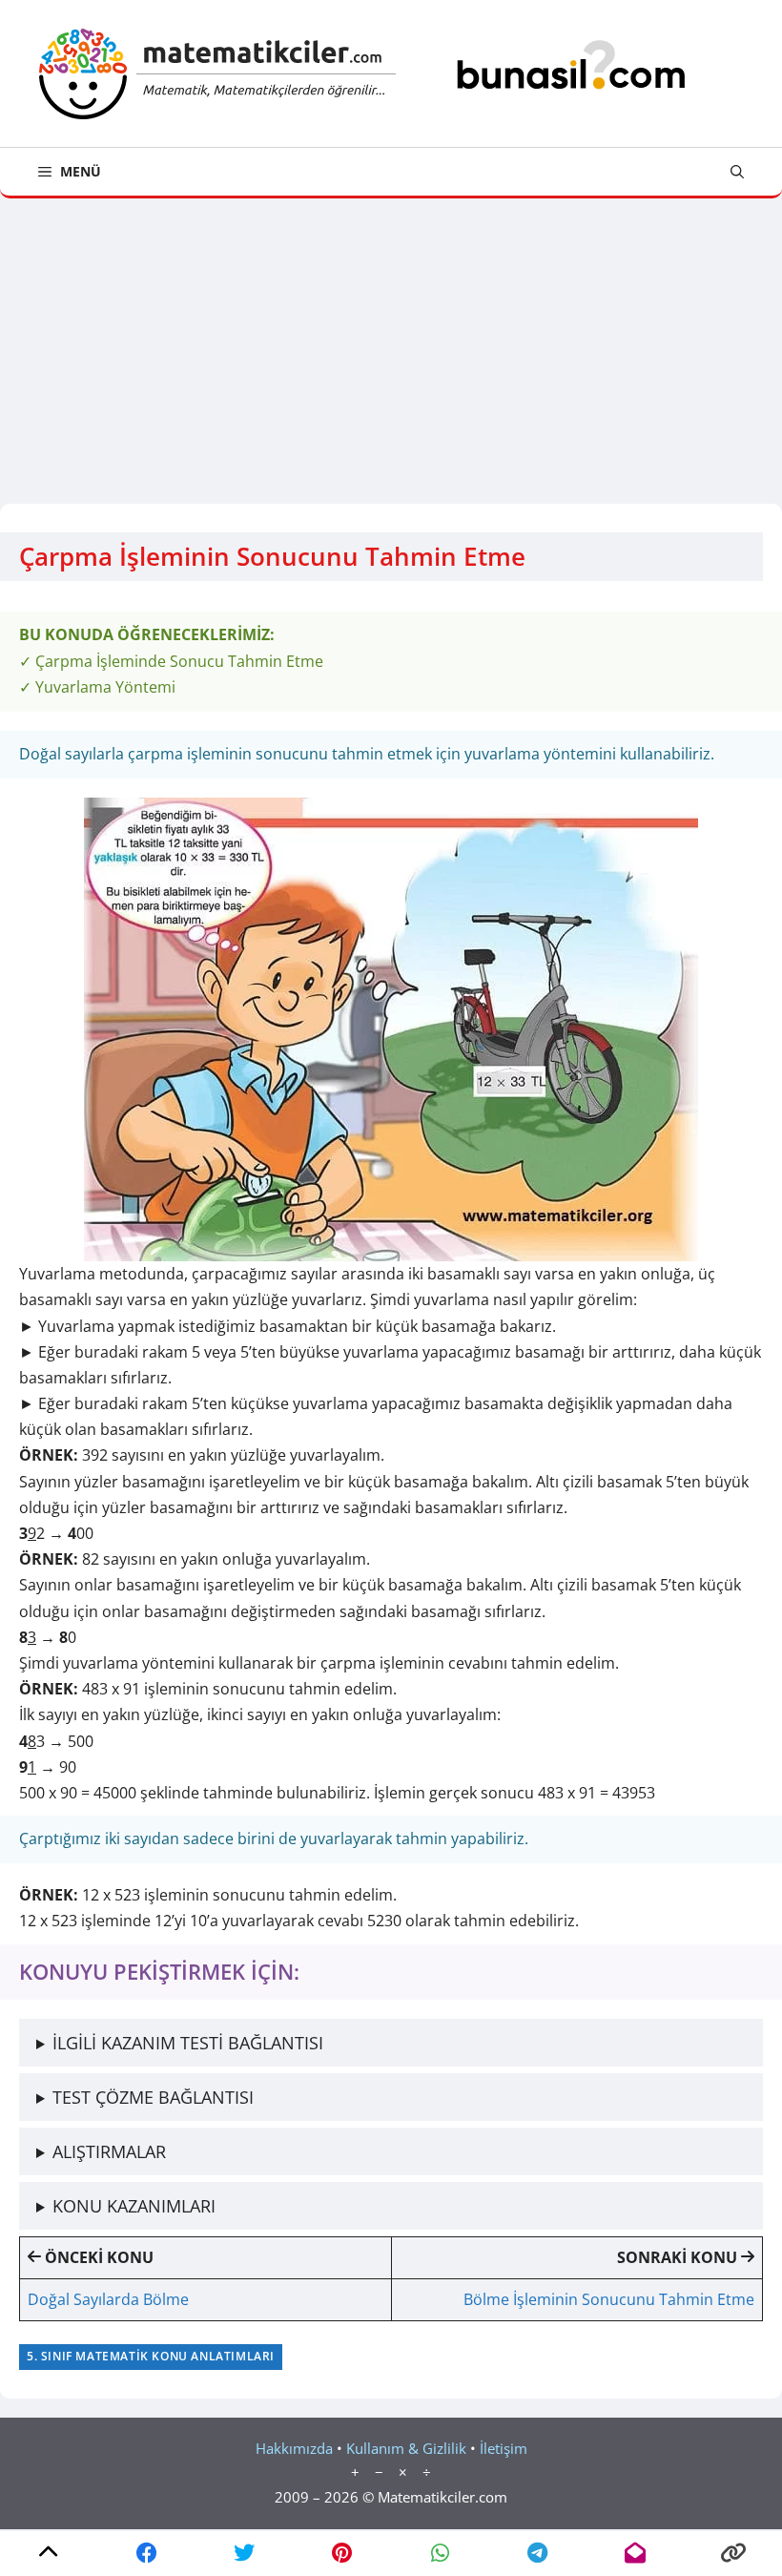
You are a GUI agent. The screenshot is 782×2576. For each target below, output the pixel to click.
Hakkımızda (294, 2448)
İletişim (504, 2448)
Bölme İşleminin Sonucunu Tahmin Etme (609, 2299)
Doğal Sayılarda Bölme (108, 2299)
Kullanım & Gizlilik (406, 2448)
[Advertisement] (391, 342)
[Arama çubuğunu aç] (737, 172)
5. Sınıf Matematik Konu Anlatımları (151, 2356)
